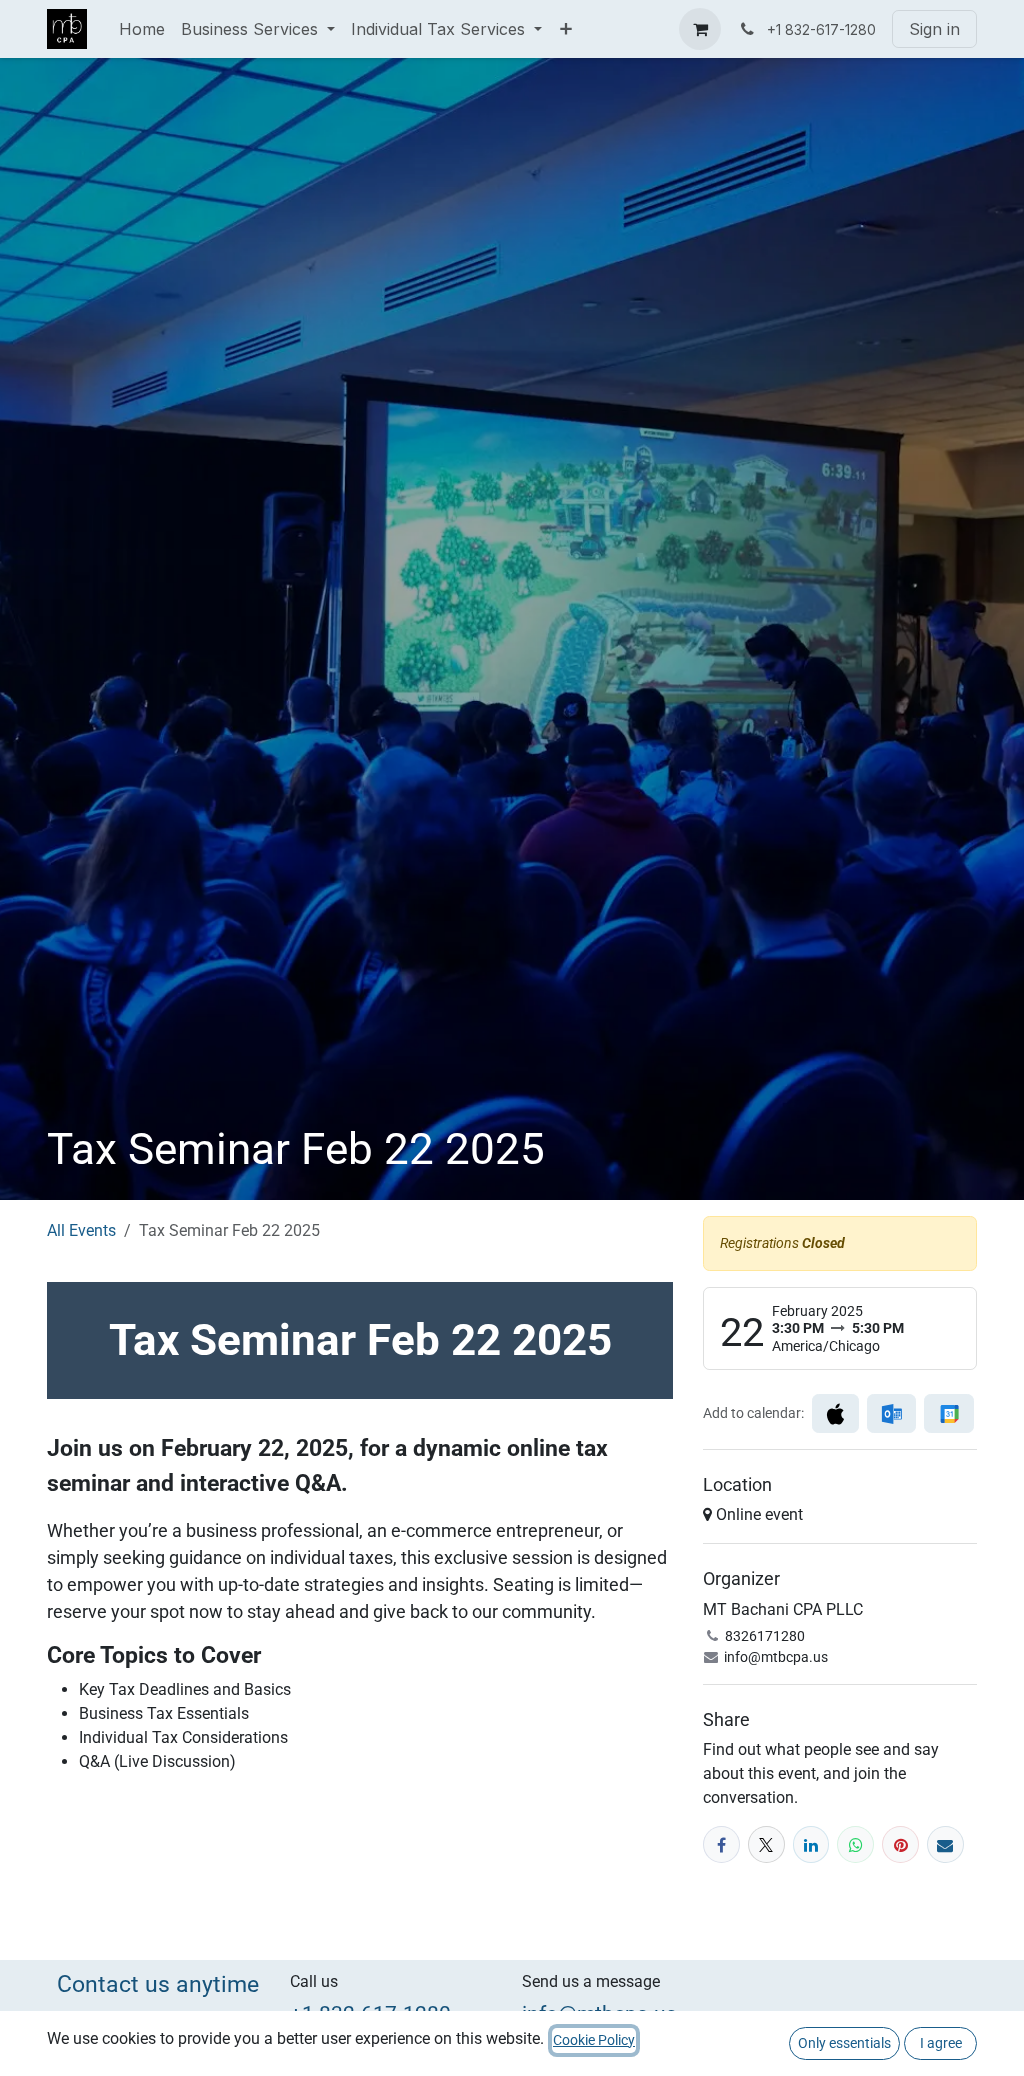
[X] (766, 1844)
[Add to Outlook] (891, 1413)
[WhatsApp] (855, 1844)
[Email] (945, 1844)
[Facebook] (721, 1844)
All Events (81, 1230)
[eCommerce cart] (700, 29)
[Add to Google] (948, 1413)
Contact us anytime (158, 1984)
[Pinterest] (900, 1844)
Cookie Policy (594, 2040)
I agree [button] (941, 2043)
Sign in (934, 29)
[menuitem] (142, 29)
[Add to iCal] (835, 1413)
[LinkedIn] (811, 1844)
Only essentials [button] (844, 2043)
